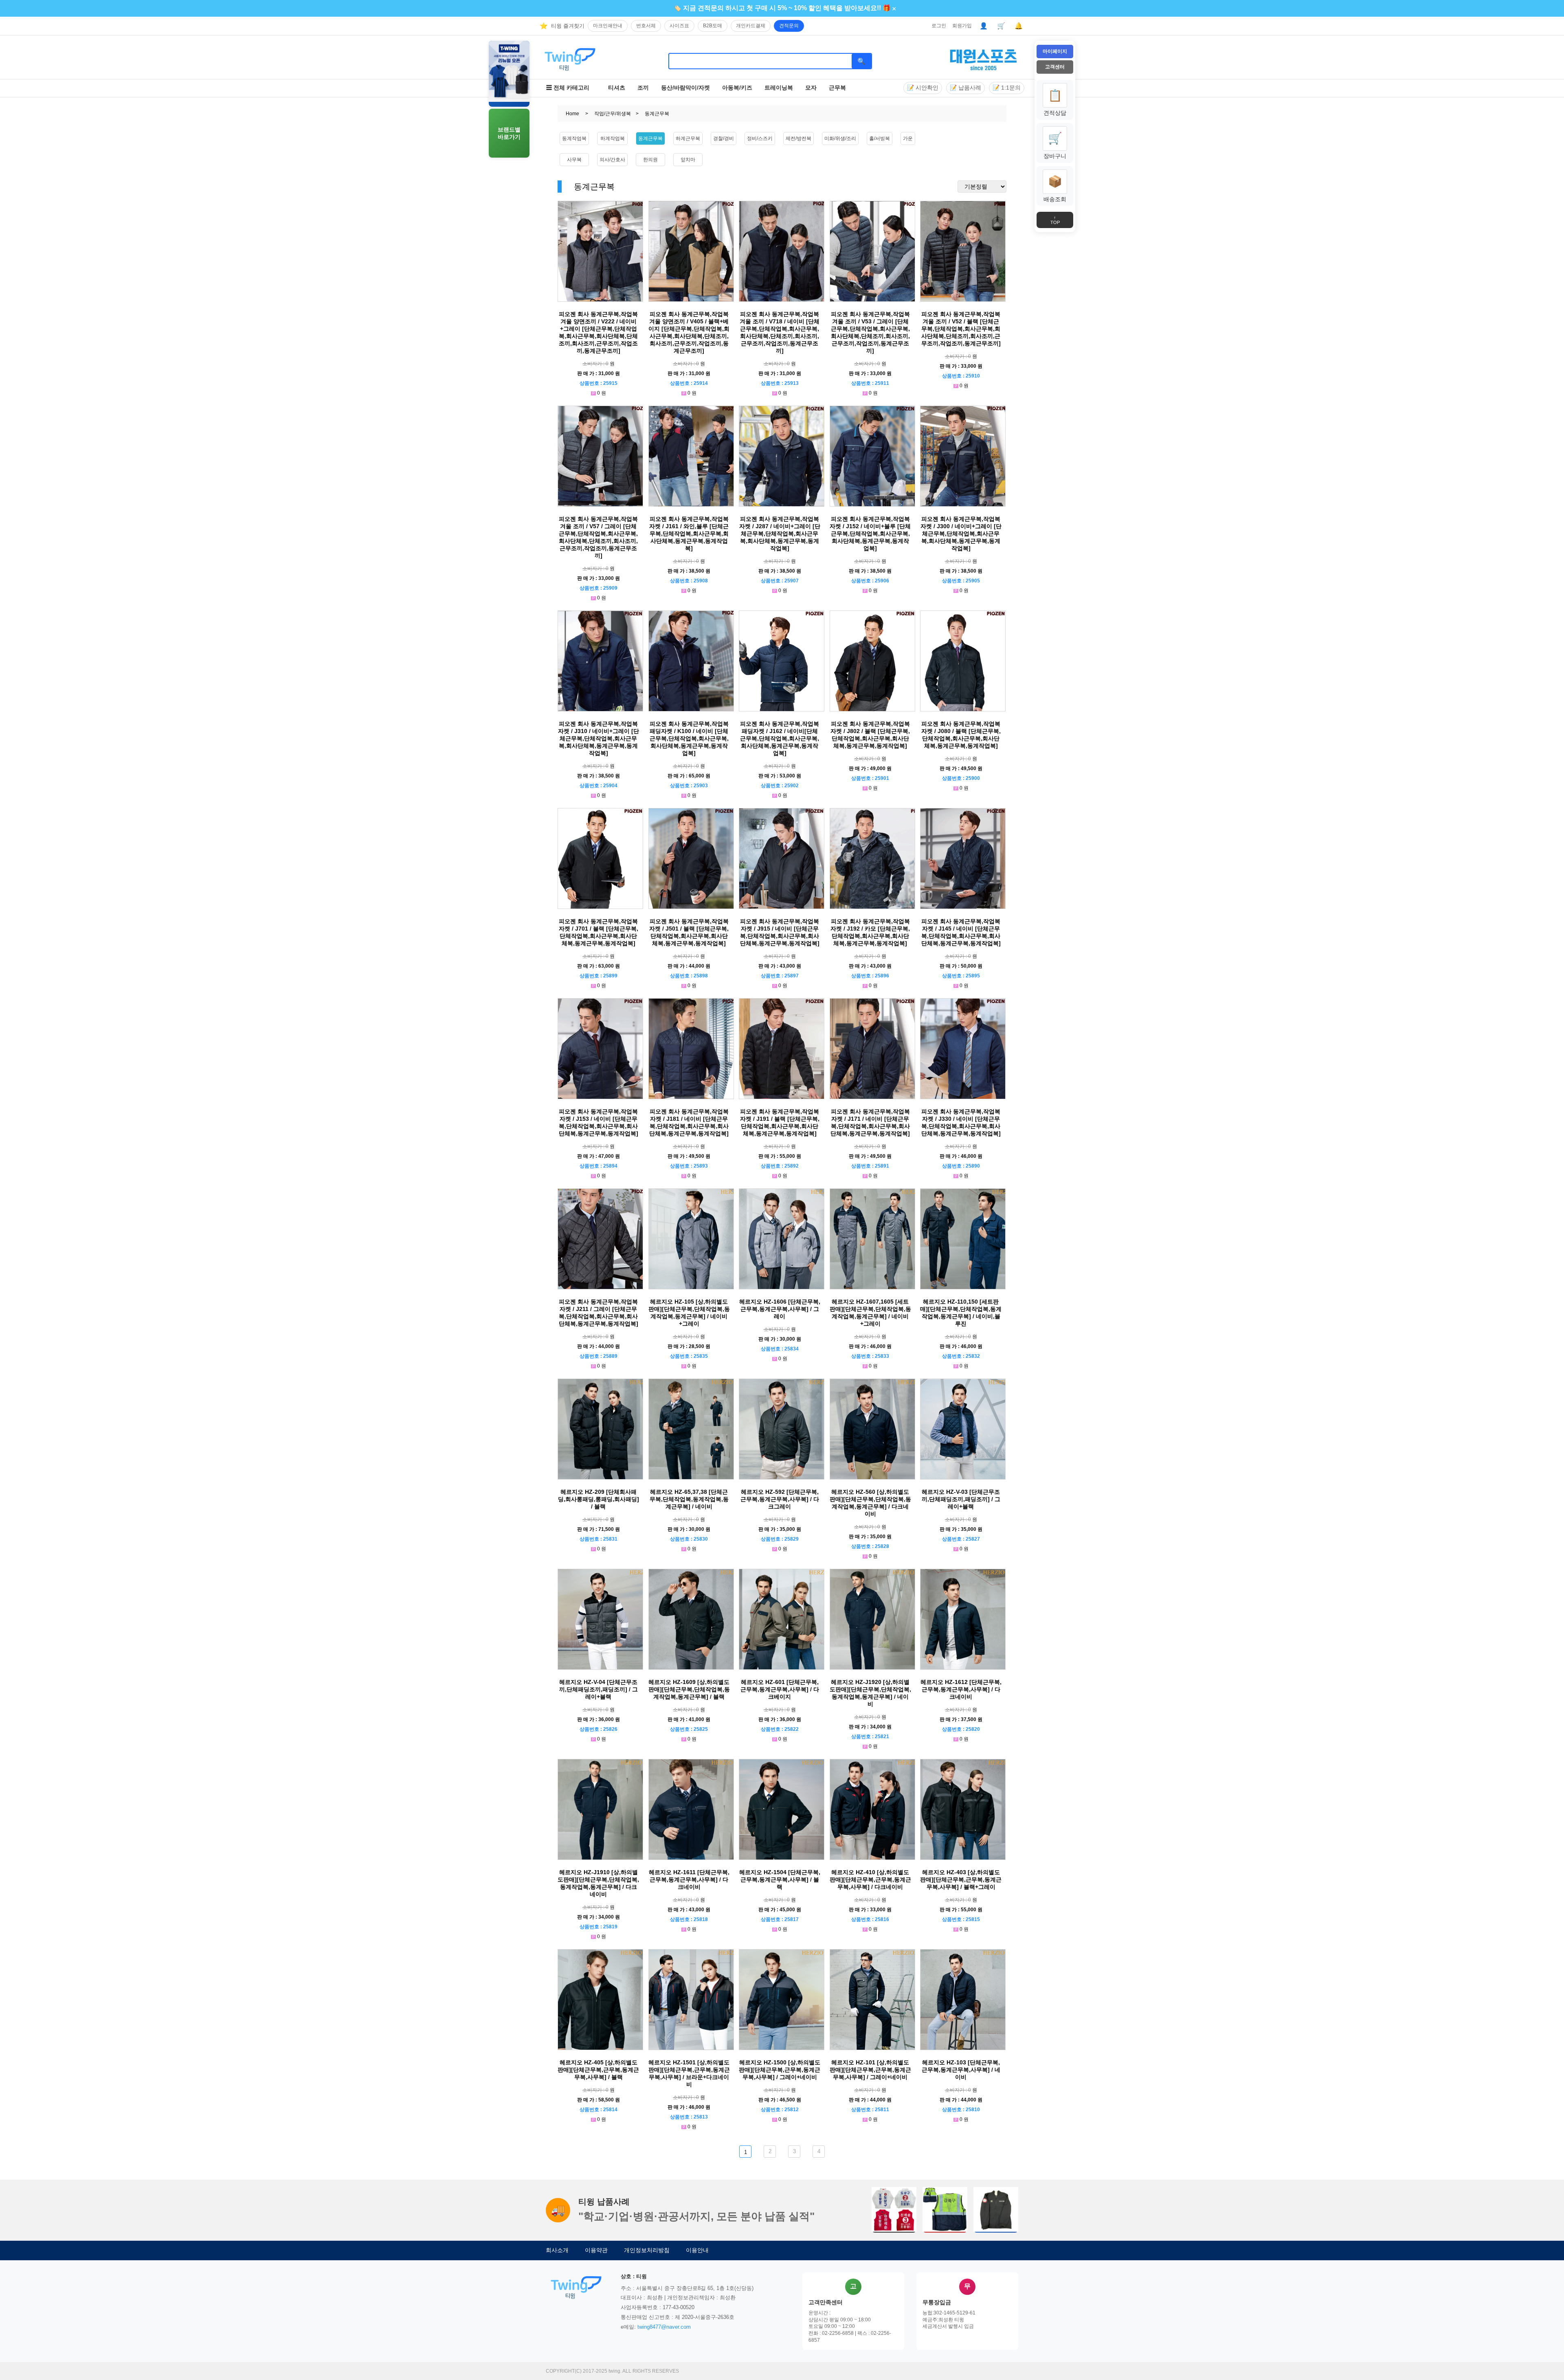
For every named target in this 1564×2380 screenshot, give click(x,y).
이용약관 (596, 2250)
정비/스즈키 (760, 138)
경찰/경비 (724, 138)
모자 (811, 88)
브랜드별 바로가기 (509, 133)
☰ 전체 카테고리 (568, 88)
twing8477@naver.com (664, 2327)
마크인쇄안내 (608, 26)
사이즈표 (679, 26)
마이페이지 (1055, 51)
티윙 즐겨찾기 (568, 26)
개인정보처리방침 (647, 2250)
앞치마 (688, 160)
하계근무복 (688, 138)
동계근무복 (650, 138)
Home (572, 114)
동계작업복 (574, 138)
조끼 (643, 88)
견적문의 (789, 26)
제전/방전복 (798, 138)
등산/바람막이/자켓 (685, 88)
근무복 (837, 88)
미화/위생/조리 (840, 138)
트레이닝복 (779, 88)
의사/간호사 (612, 160)
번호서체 (646, 26)
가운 (908, 138)
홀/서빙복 (880, 138)
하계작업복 (613, 138)
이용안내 (697, 2250)
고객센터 (1055, 67)
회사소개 (557, 2250)
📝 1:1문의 (1007, 88)
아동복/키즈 (737, 88)
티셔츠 (617, 88)
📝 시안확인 (923, 88)
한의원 (650, 160)
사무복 (574, 160)
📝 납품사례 (965, 88)
